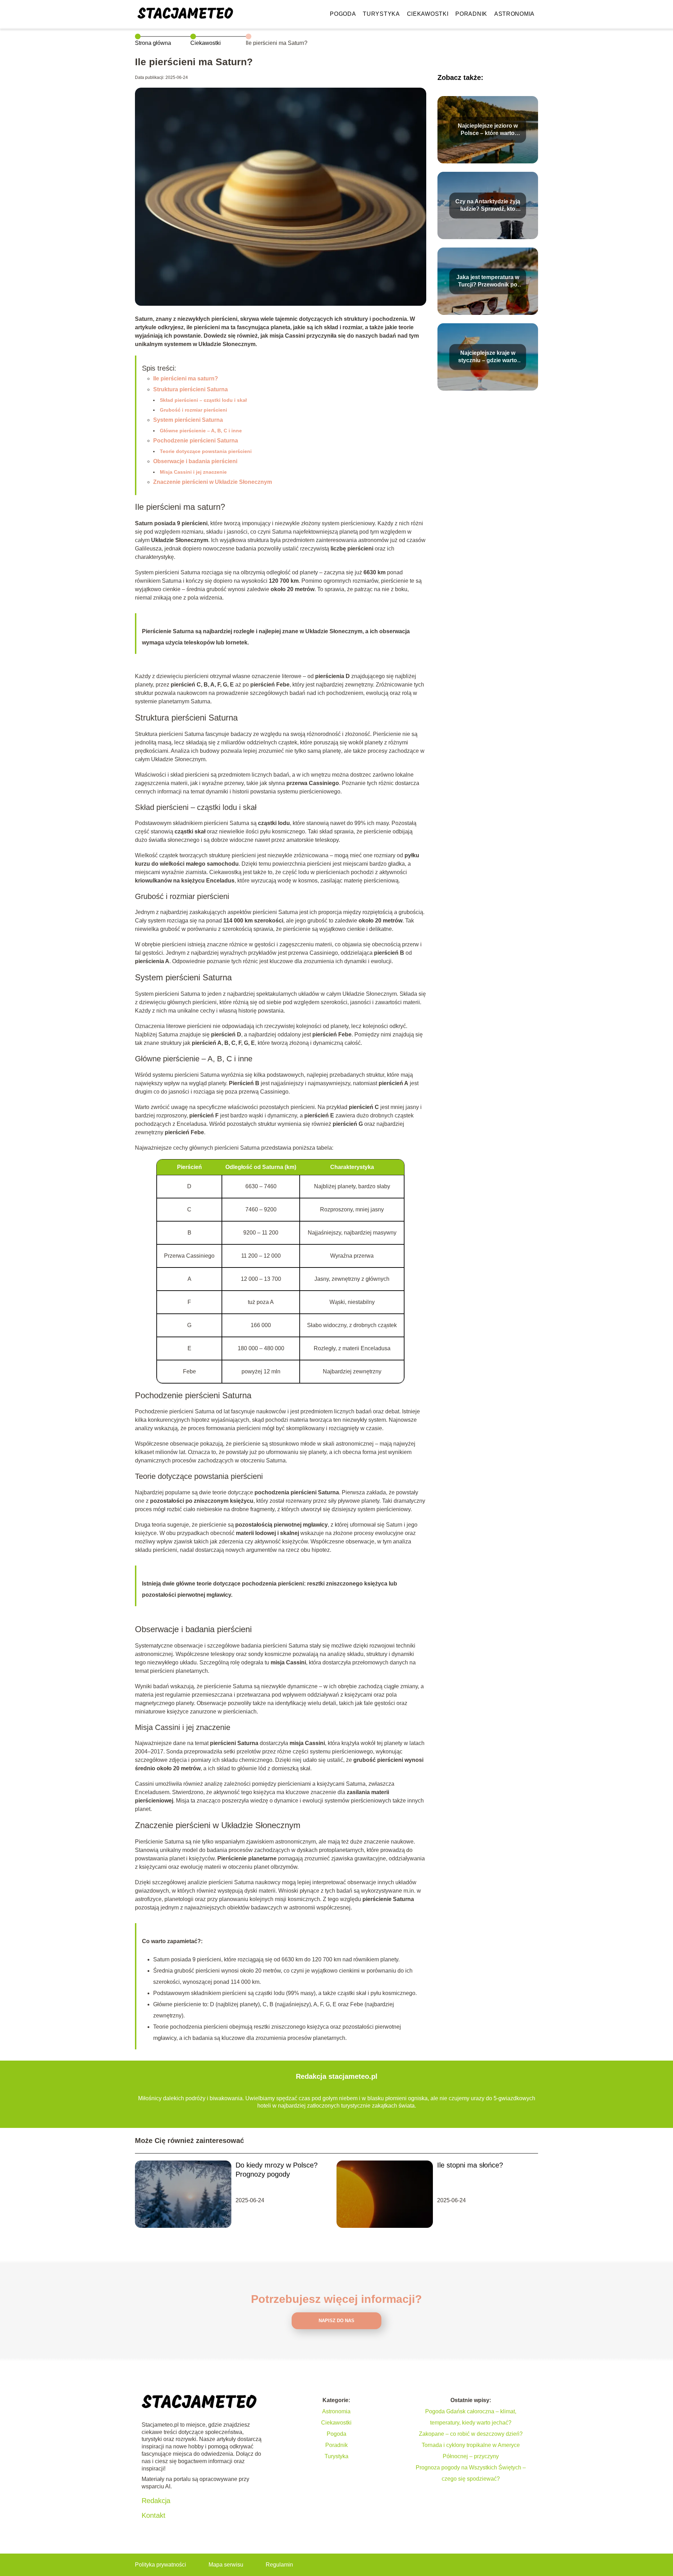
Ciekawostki (428, 14)
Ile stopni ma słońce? (470, 2165)
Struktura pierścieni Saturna (191, 389)
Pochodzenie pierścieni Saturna (196, 441)
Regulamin (279, 2565)
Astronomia (514, 14)
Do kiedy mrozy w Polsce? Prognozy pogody (277, 2170)
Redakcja (156, 2501)
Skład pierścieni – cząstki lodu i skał (203, 400)
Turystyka (381, 14)
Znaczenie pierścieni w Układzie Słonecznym (213, 482)
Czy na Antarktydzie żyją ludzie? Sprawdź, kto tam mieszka (488, 206)
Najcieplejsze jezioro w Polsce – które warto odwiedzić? (488, 130)
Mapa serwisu (226, 2565)
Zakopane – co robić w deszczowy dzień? (471, 2434)
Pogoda (343, 14)
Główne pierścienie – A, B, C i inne (201, 431)
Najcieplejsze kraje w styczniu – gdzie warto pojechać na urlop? (488, 357)
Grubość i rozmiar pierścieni (193, 410)
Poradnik (471, 14)
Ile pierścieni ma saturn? (186, 378)
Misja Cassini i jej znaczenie (193, 472)
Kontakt (154, 2515)
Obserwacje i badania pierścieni (195, 461)
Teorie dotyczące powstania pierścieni (206, 451)
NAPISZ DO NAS (336, 2321)
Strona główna (153, 43)
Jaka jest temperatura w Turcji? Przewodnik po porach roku (488, 281)
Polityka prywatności (161, 2565)
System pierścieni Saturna (188, 420)
